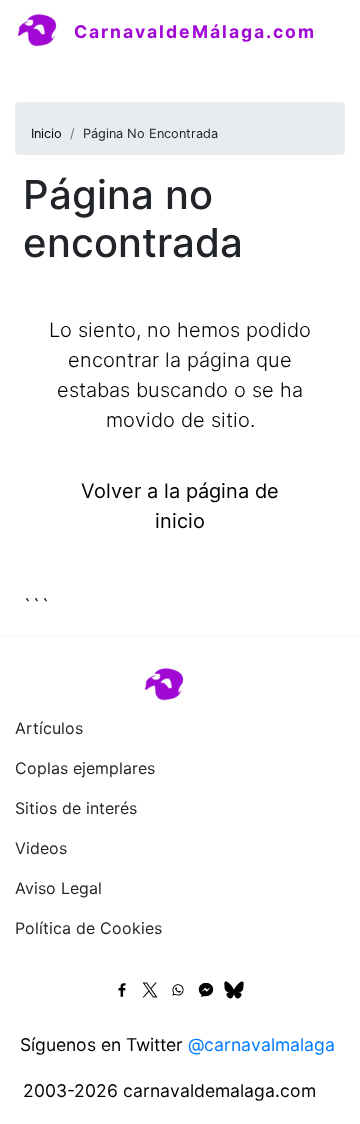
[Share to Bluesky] (234, 990)
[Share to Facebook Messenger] (206, 990)
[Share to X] (150, 990)
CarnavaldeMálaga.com (195, 31)
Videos (41, 848)
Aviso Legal (58, 888)
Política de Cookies (88, 928)
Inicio (46, 133)
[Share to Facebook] (122, 990)
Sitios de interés (76, 808)
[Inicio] (45, 31)
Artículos (49, 728)
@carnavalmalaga (261, 1044)
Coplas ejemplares (85, 768)
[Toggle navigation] (44, 74)
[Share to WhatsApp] (178, 990)
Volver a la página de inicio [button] (180, 506)
